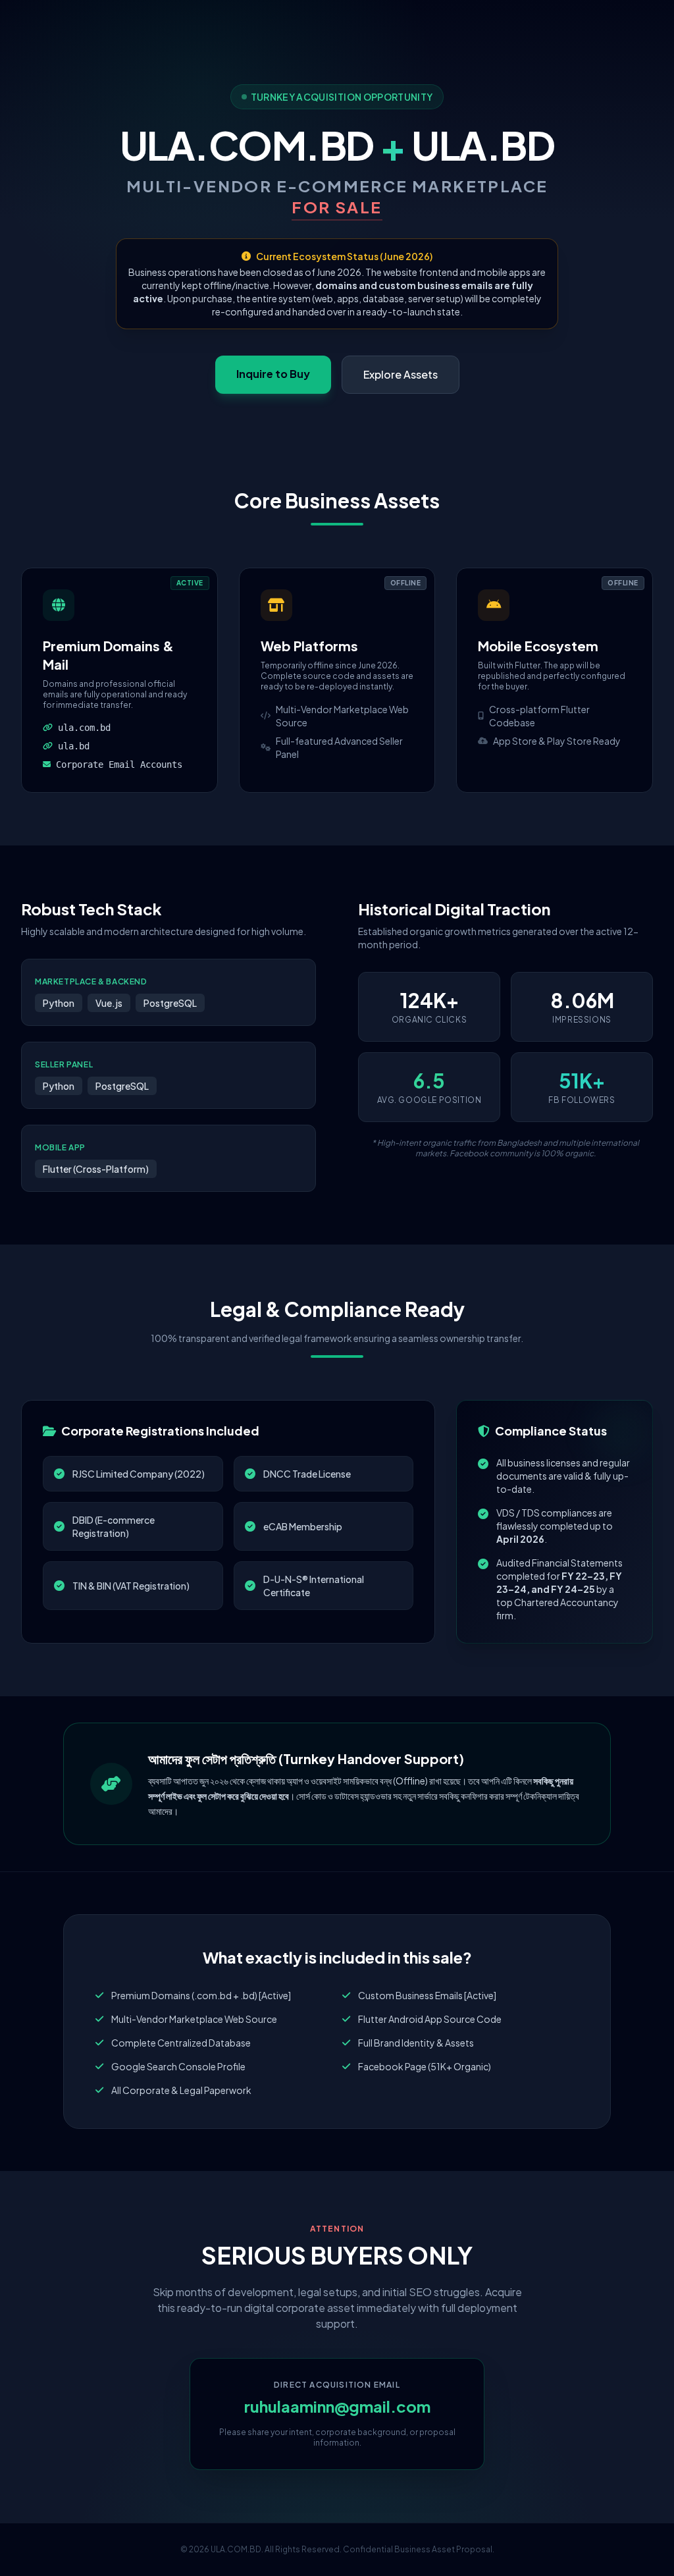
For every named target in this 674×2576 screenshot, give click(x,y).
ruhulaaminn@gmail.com (337, 2406)
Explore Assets (401, 374)
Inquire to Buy (273, 374)
